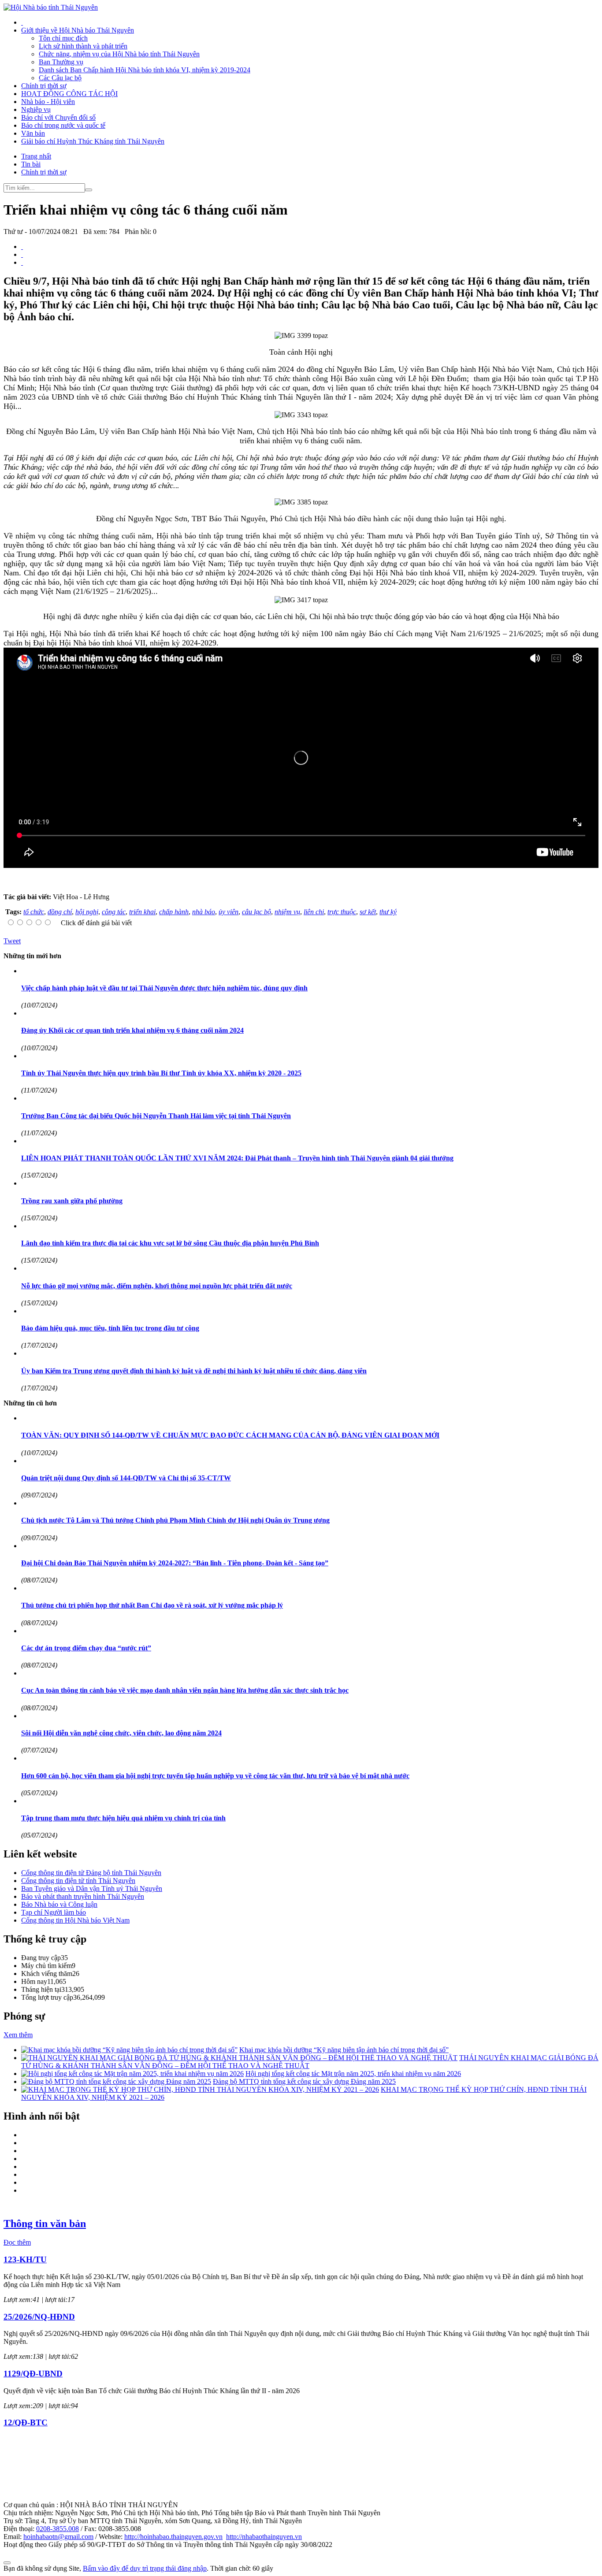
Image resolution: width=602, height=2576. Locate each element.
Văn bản (33, 133)
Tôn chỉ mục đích (63, 38)
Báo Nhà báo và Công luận (59, 1904)
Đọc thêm (17, 2242)
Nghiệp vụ (36, 109)
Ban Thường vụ (61, 62)
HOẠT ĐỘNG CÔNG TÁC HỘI (69, 94)
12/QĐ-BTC (26, 2422)
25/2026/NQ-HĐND (39, 2317)
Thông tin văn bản (45, 2224)
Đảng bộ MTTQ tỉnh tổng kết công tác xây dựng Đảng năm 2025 (304, 2081)
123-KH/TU (25, 2259)
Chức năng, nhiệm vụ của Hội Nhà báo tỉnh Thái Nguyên (119, 54)
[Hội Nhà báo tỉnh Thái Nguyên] (51, 7)
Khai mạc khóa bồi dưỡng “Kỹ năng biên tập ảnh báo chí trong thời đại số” (344, 2050)
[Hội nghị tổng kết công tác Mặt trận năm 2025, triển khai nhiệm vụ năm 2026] (132, 2074)
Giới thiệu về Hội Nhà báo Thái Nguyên (78, 30)
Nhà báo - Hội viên (48, 102)
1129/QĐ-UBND (33, 2374)
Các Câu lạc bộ (60, 78)
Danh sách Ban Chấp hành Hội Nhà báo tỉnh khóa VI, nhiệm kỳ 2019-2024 (145, 70)
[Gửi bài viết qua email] (22, 246)
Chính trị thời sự (44, 86)
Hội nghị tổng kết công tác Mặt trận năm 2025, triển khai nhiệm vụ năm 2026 (353, 2074)
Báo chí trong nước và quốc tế (63, 125)
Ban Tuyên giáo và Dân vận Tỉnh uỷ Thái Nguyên (92, 1888)
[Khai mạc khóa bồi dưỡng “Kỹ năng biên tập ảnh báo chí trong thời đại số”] (129, 2050)
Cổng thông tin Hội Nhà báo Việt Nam (75, 1920)
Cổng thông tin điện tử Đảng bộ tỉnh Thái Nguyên (91, 1873)
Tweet (12, 941)
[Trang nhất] (22, 22)
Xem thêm (18, 2035)
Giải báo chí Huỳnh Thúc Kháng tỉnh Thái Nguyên (93, 141)
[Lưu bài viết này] (22, 262)
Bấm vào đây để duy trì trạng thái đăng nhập (145, 2568)
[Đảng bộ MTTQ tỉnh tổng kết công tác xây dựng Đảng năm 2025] (116, 2081)
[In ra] (22, 254)
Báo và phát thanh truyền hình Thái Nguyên (83, 1896)
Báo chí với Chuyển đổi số (58, 117)
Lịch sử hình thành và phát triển (83, 46)
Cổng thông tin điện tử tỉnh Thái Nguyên (78, 1881)
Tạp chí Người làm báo (54, 1912)
